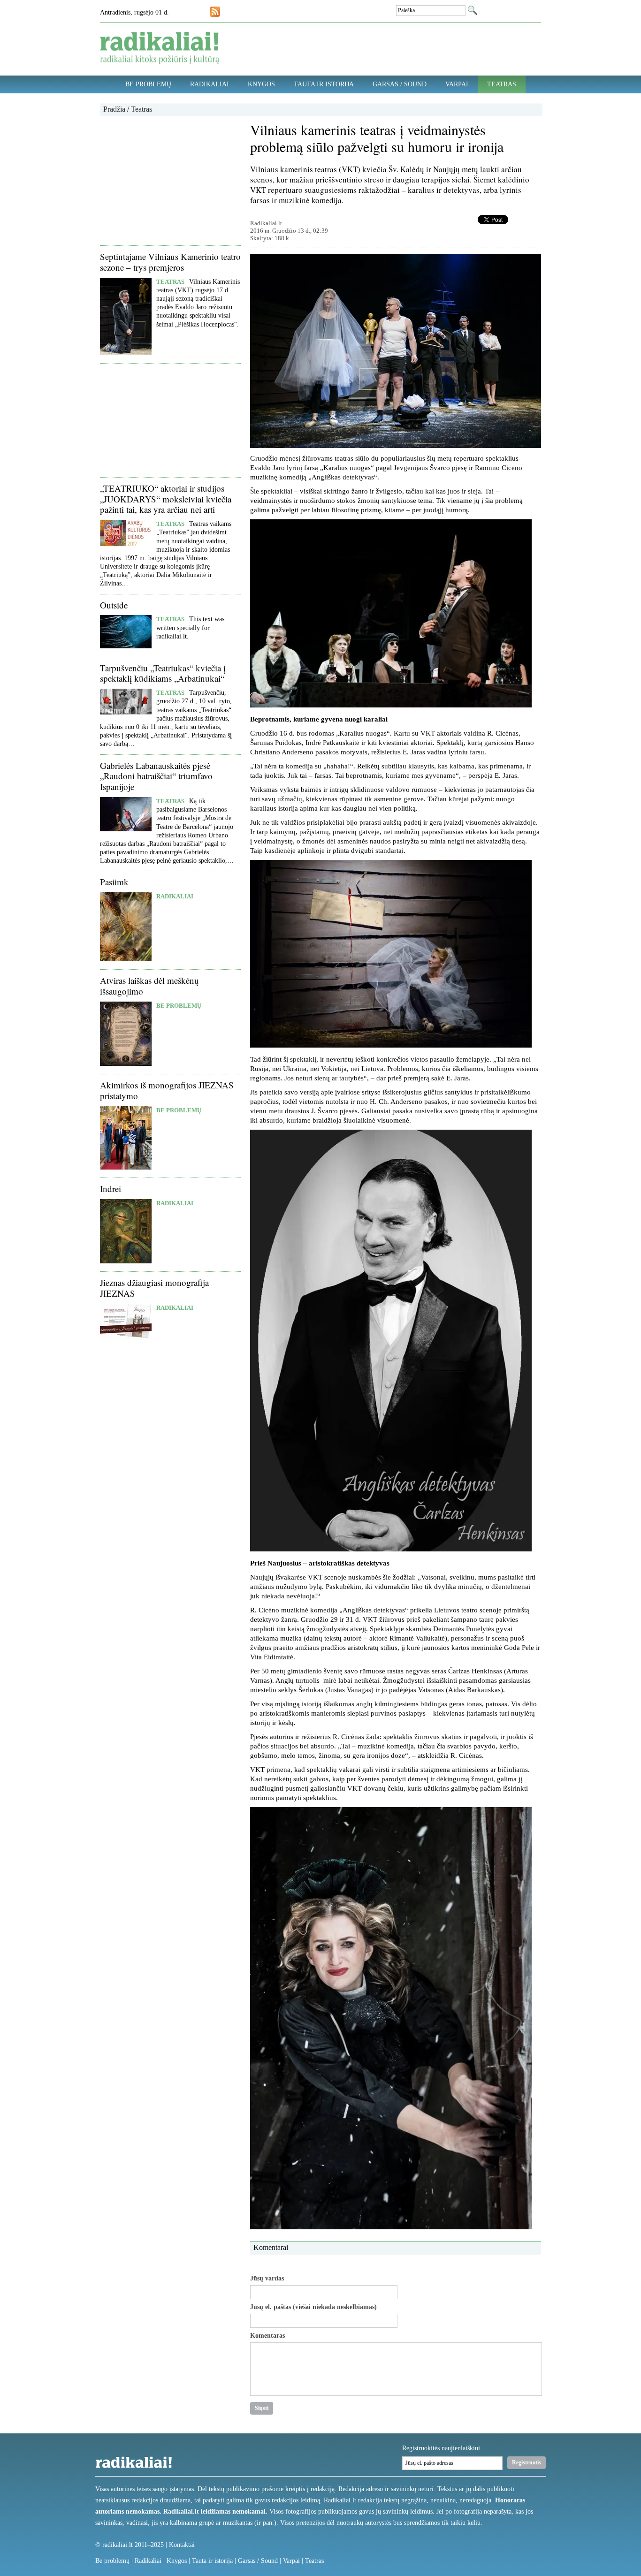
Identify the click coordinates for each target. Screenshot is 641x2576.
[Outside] (126, 646)
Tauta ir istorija (324, 84)
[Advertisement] (170, 180)
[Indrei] (126, 1261)
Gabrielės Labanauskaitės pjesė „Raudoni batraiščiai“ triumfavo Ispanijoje (156, 776)
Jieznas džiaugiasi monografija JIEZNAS (154, 1288)
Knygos (261, 84)
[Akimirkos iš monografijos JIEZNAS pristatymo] (126, 1167)
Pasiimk (114, 882)
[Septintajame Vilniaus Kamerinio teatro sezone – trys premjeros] (126, 353)
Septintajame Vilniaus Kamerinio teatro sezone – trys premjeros (170, 262)
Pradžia (114, 109)
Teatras (502, 84)
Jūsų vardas (267, 2279)
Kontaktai (182, 2545)
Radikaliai (210, 84)
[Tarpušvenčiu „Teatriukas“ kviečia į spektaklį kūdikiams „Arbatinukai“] (126, 712)
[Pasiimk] (126, 959)
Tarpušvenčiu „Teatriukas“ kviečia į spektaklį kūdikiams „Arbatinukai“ (163, 673)
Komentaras (267, 2336)
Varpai (457, 84)
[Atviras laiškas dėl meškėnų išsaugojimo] (126, 1064)
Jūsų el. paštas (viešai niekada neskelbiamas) (313, 2307)
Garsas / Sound (400, 84)
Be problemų (148, 84)
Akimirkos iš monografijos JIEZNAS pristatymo (167, 1090)
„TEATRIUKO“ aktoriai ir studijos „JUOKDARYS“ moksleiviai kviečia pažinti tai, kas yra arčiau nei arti (166, 499)
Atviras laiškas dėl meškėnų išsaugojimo (149, 986)
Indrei (111, 1189)
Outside (114, 605)
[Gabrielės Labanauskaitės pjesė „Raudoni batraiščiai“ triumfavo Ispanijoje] (126, 829)
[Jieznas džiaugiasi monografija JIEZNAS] (126, 1338)
